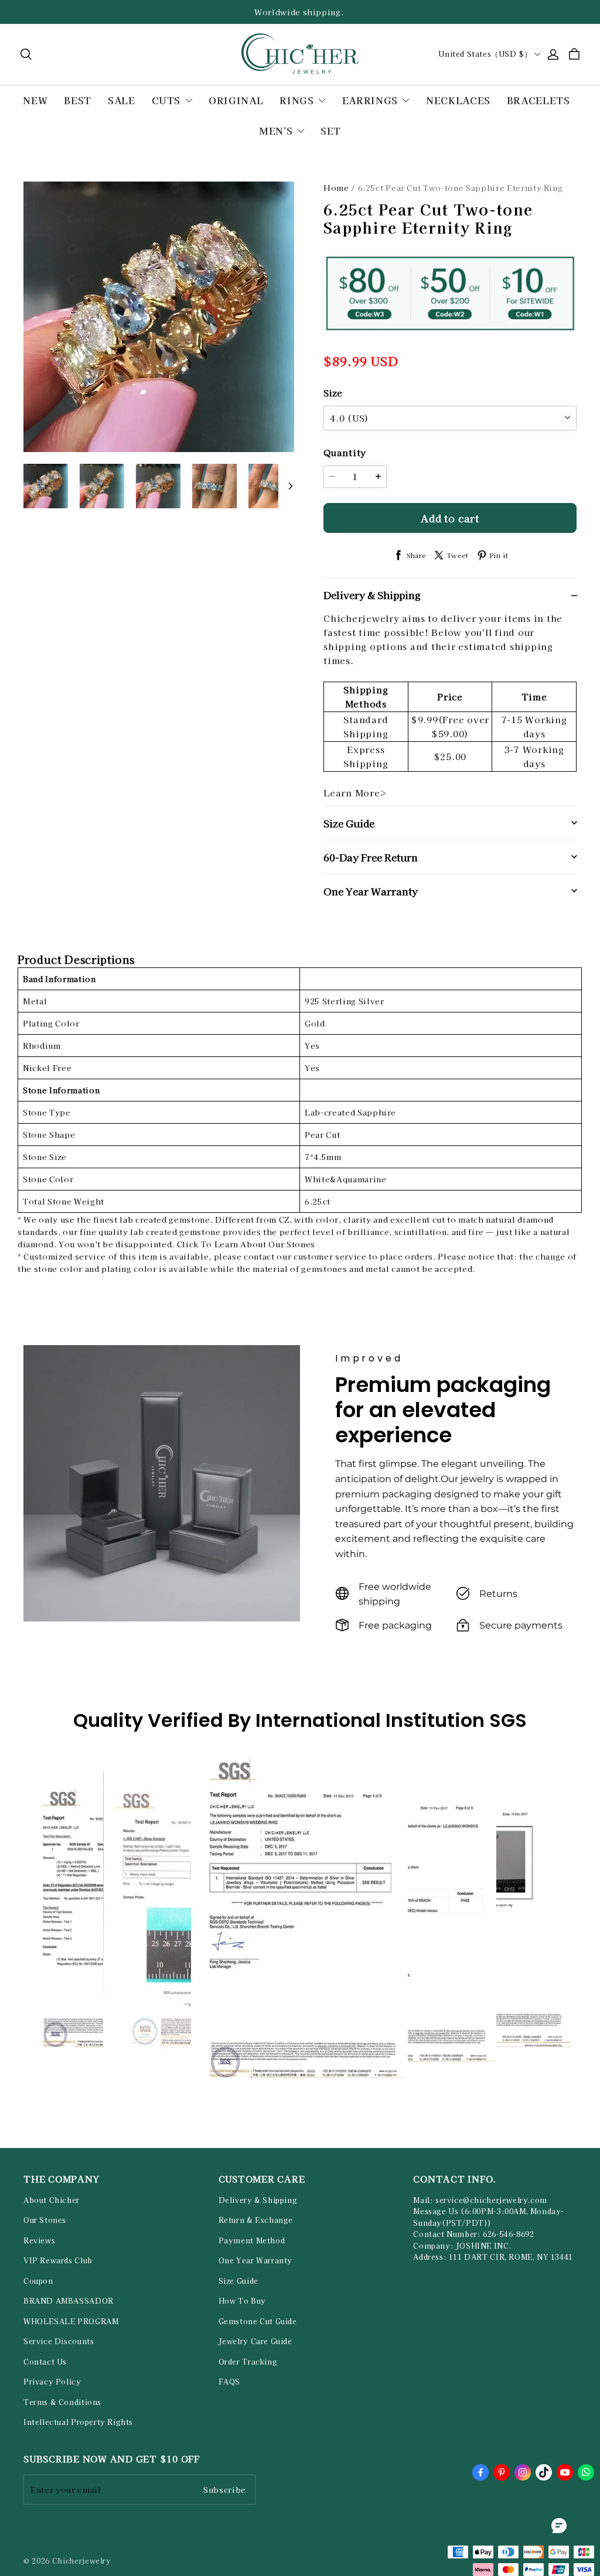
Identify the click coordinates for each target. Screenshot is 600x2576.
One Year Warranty (255, 2260)
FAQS (229, 2382)
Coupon (38, 2281)
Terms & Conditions (62, 2402)
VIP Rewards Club (58, 2260)
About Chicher (52, 2200)
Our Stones (45, 2220)
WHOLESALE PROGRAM (71, 2321)
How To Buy (242, 2301)
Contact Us (45, 2362)
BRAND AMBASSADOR (69, 2301)
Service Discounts (59, 2341)
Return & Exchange (256, 2220)
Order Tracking (248, 2362)
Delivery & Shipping (258, 2200)
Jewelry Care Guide (255, 2341)
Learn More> (355, 793)
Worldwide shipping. (300, 12)
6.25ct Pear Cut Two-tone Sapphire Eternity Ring (461, 188)
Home (336, 188)
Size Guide (238, 2281)
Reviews (39, 2240)
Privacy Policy (52, 2382)
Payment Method (252, 2240)
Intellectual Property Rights (78, 2422)
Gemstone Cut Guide (258, 2321)
